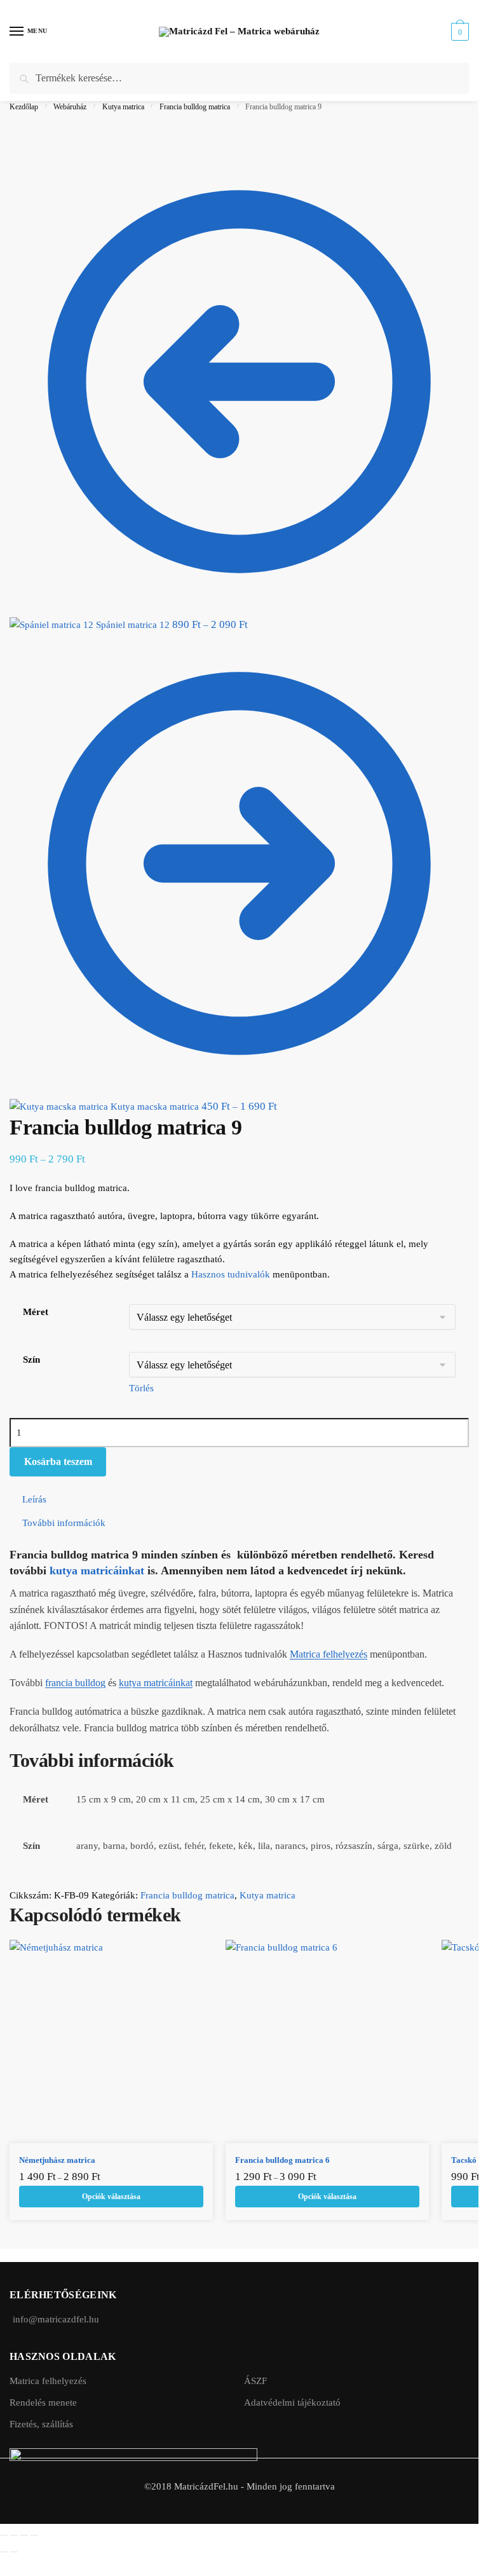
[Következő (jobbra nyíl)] (14, 2552)
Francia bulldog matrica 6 (282, 2160)
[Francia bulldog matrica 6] (327, 2041)
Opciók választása (111, 2197)
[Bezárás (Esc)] (34, 2535)
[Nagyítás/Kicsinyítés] (4, 2535)
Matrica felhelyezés (329, 1654)
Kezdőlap (24, 107)
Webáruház (70, 107)
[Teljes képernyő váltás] (14, 2535)
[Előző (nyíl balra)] (4, 2552)
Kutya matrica (123, 107)
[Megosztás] (24, 2535)
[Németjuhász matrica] (111, 2041)
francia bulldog (75, 1683)
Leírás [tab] (34, 1499)
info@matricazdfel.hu (56, 2319)
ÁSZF (255, 2381)
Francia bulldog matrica (195, 107)
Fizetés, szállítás (41, 2424)
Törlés (141, 1388)
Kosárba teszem (58, 1462)
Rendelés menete (43, 2402)
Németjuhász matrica (57, 2160)
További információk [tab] (64, 1523)
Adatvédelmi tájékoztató (292, 2402)
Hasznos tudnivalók (231, 1274)
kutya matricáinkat (97, 1571)
